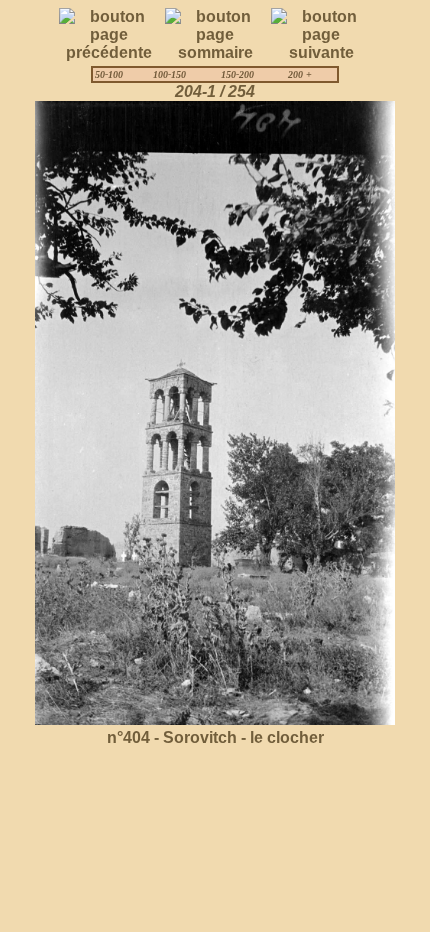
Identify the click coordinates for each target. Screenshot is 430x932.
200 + (300, 74)
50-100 (109, 74)
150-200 (237, 74)
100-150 (169, 74)
